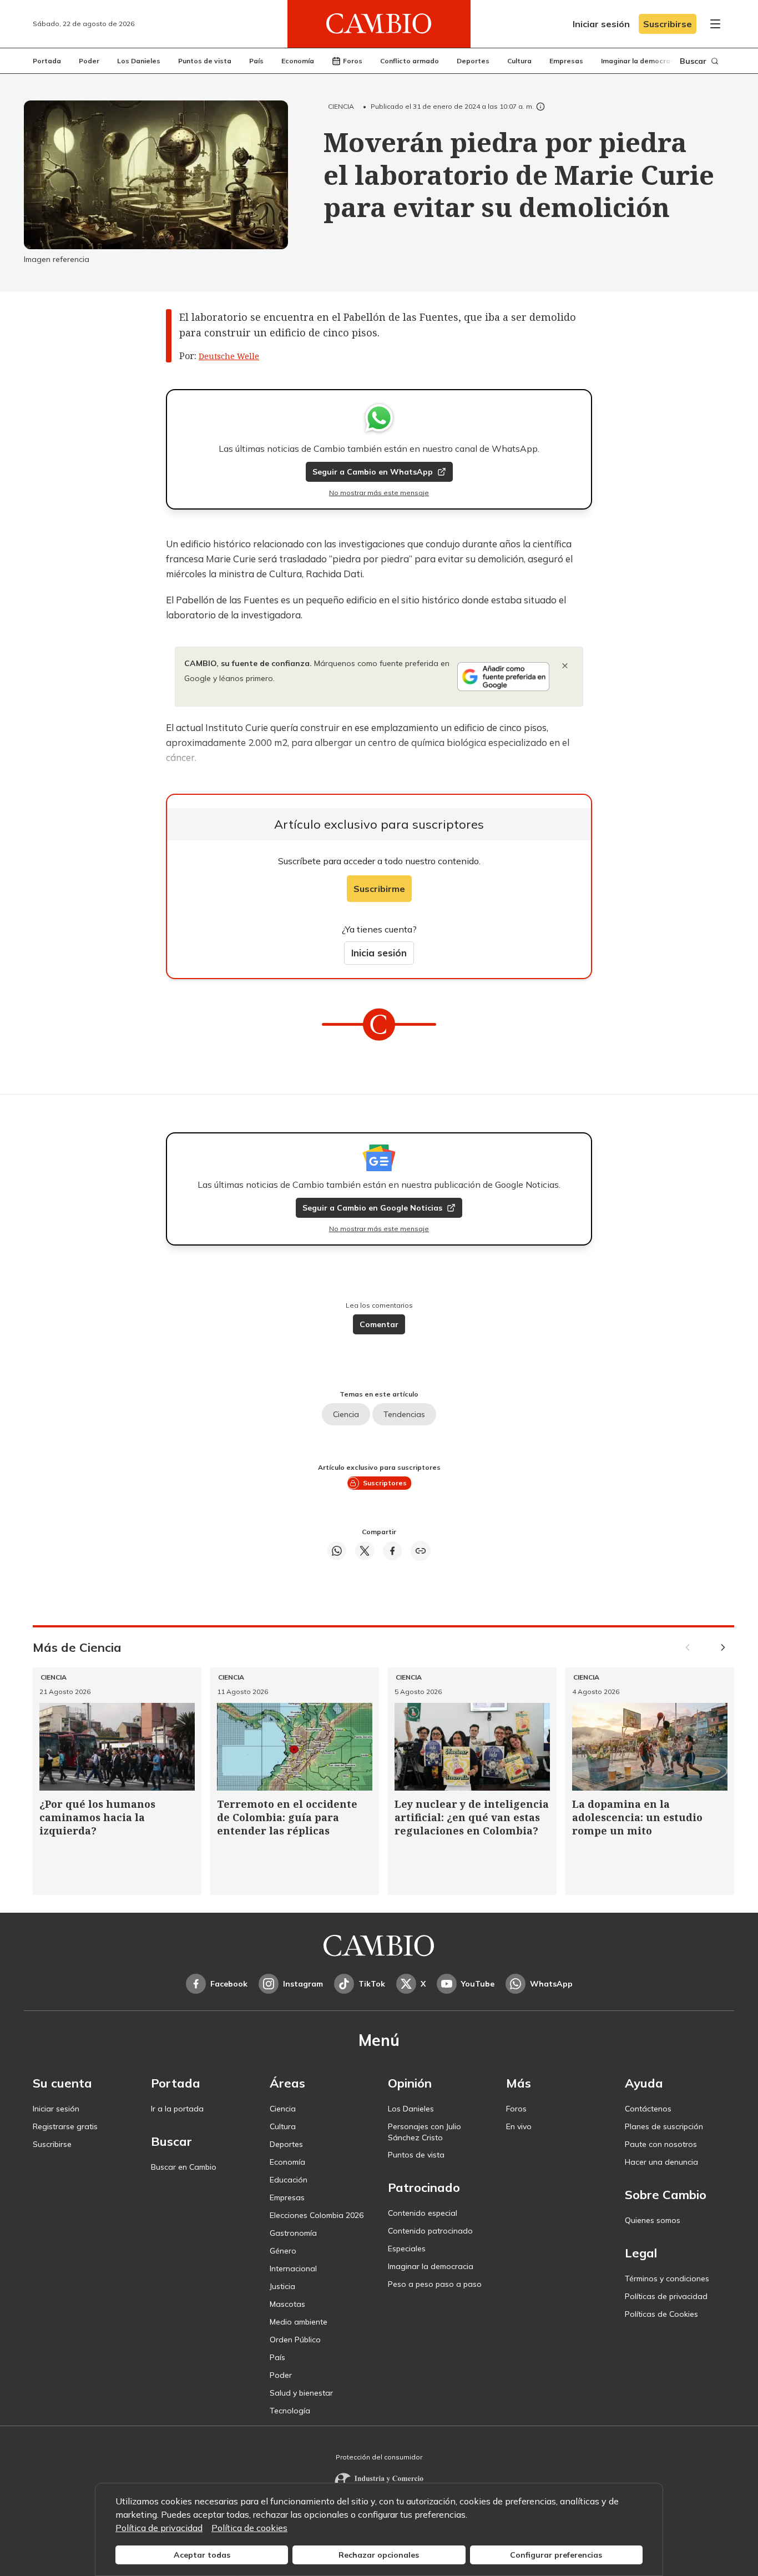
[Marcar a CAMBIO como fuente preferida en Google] (503, 677)
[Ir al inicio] (379, 24)
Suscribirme (379, 889)
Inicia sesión (379, 953)
